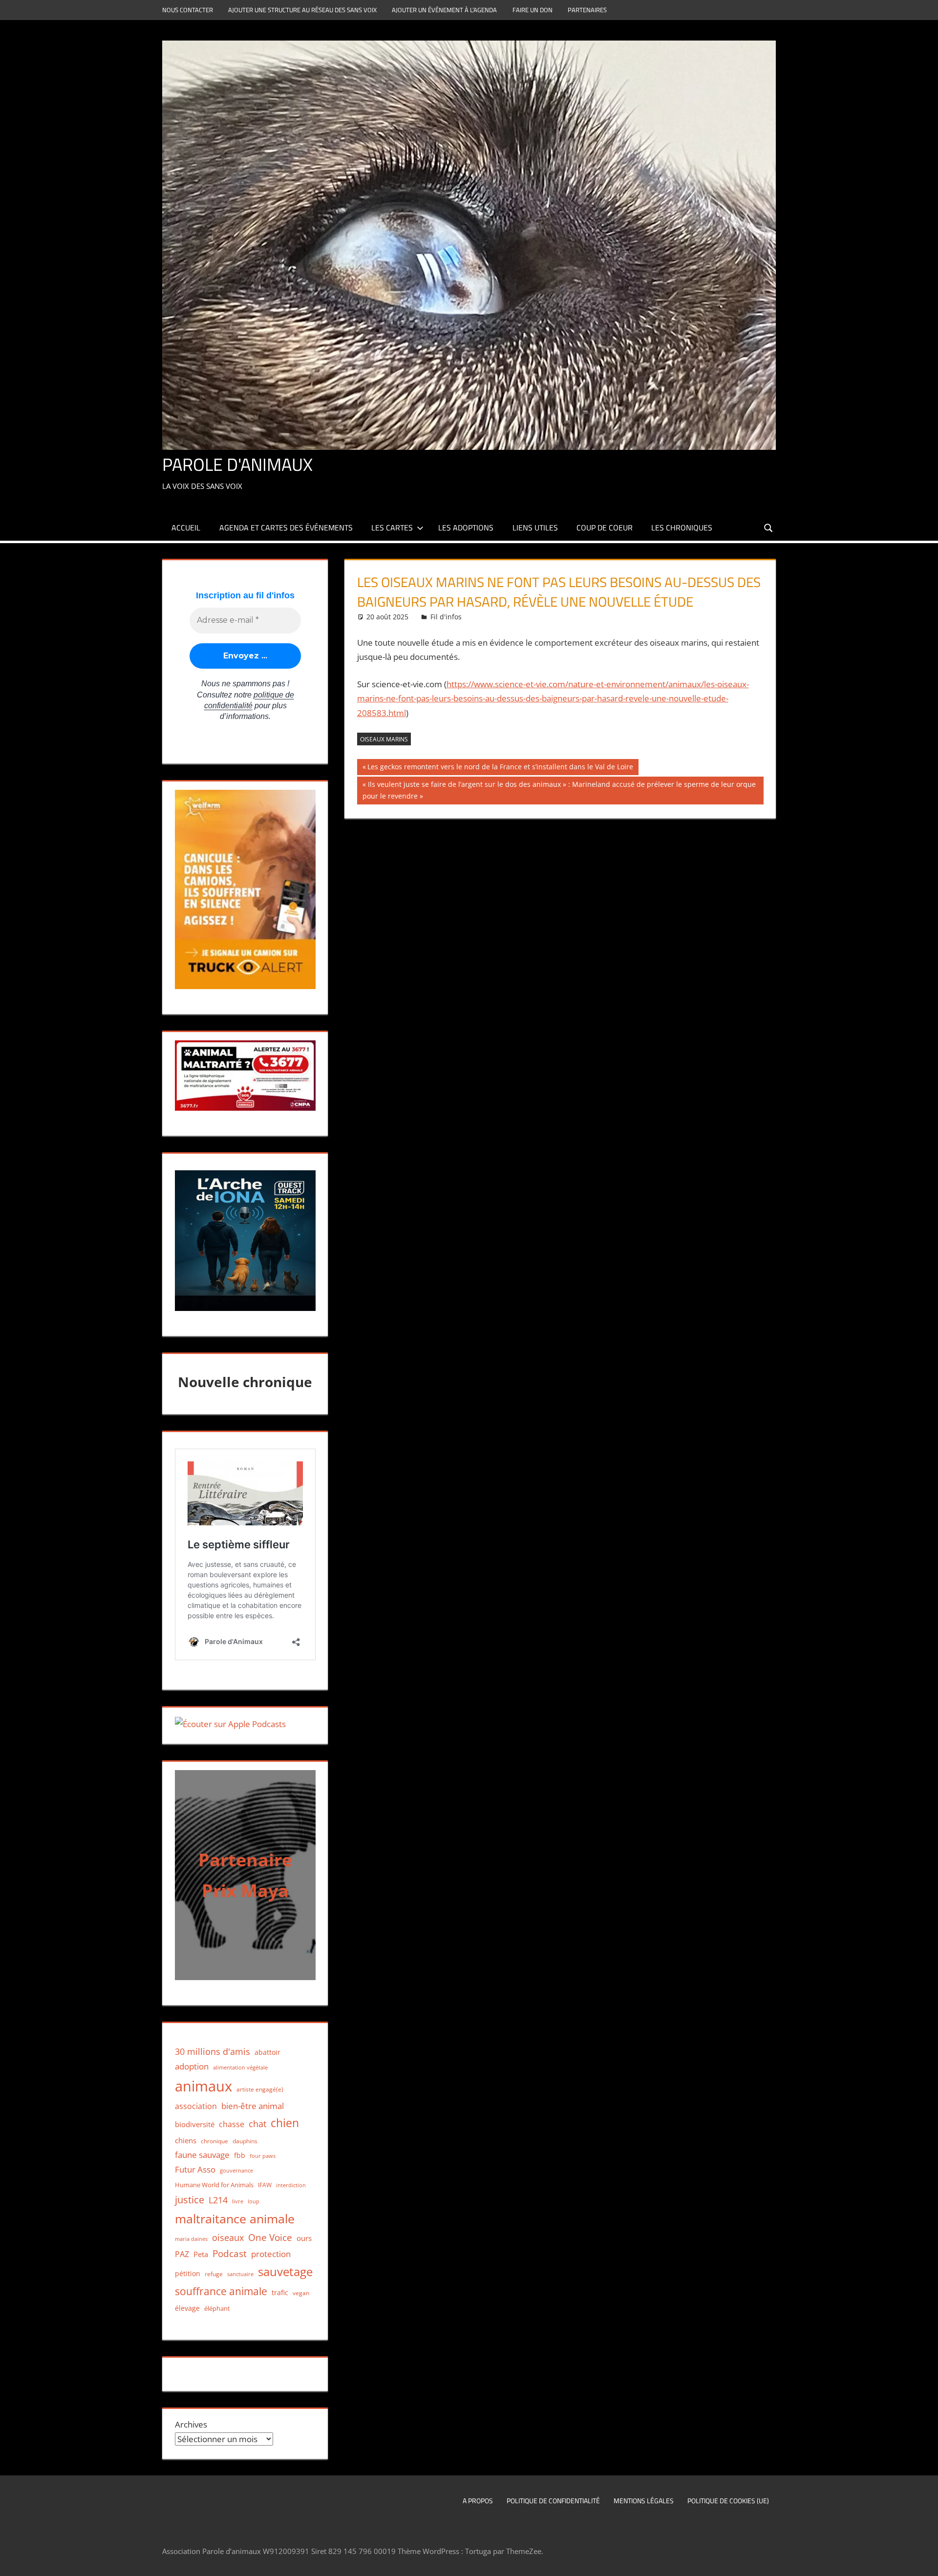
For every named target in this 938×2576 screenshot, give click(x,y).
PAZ (182, 2254)
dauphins (245, 2141)
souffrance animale (221, 2291)
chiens (186, 2140)
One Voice (270, 2237)
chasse (232, 2124)
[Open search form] (769, 527)
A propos (478, 2501)
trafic (280, 2292)
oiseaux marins (384, 739)
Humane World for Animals (214, 2185)
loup (254, 2201)
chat (257, 2124)
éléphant (217, 2308)
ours (304, 2238)
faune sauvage (202, 2155)
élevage (187, 2308)
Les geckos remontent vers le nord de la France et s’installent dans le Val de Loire (500, 768)
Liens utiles (535, 528)
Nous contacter (188, 10)
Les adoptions (466, 528)
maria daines (191, 2239)
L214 (218, 2200)
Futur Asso (195, 2169)
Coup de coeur (605, 528)
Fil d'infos (446, 617)
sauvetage (285, 2272)
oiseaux (228, 2238)
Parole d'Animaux (237, 464)
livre (238, 2201)
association (196, 2106)
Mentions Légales (644, 2501)
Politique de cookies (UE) (728, 2501)
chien (285, 2123)
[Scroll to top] (922, 2560)
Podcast (230, 2253)
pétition (188, 2274)
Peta (201, 2254)
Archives (191, 2424)
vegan (301, 2293)
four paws (263, 2156)
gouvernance (236, 2170)
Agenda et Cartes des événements (286, 528)
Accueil (186, 528)
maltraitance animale (235, 2219)
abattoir (267, 2052)
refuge (214, 2274)
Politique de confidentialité (553, 2501)
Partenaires (587, 10)
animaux (203, 2086)
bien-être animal (253, 2106)
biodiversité (195, 2124)
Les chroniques (682, 528)
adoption (192, 2066)
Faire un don (533, 10)
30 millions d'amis (213, 2051)
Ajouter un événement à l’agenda (444, 10)
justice (190, 2200)
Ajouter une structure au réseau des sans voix (302, 10)
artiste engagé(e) (260, 2089)
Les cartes (392, 528)
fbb (240, 2155)
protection (271, 2254)
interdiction (291, 2185)
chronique (214, 2141)
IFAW (265, 2185)
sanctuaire (240, 2274)
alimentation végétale (240, 2067)
